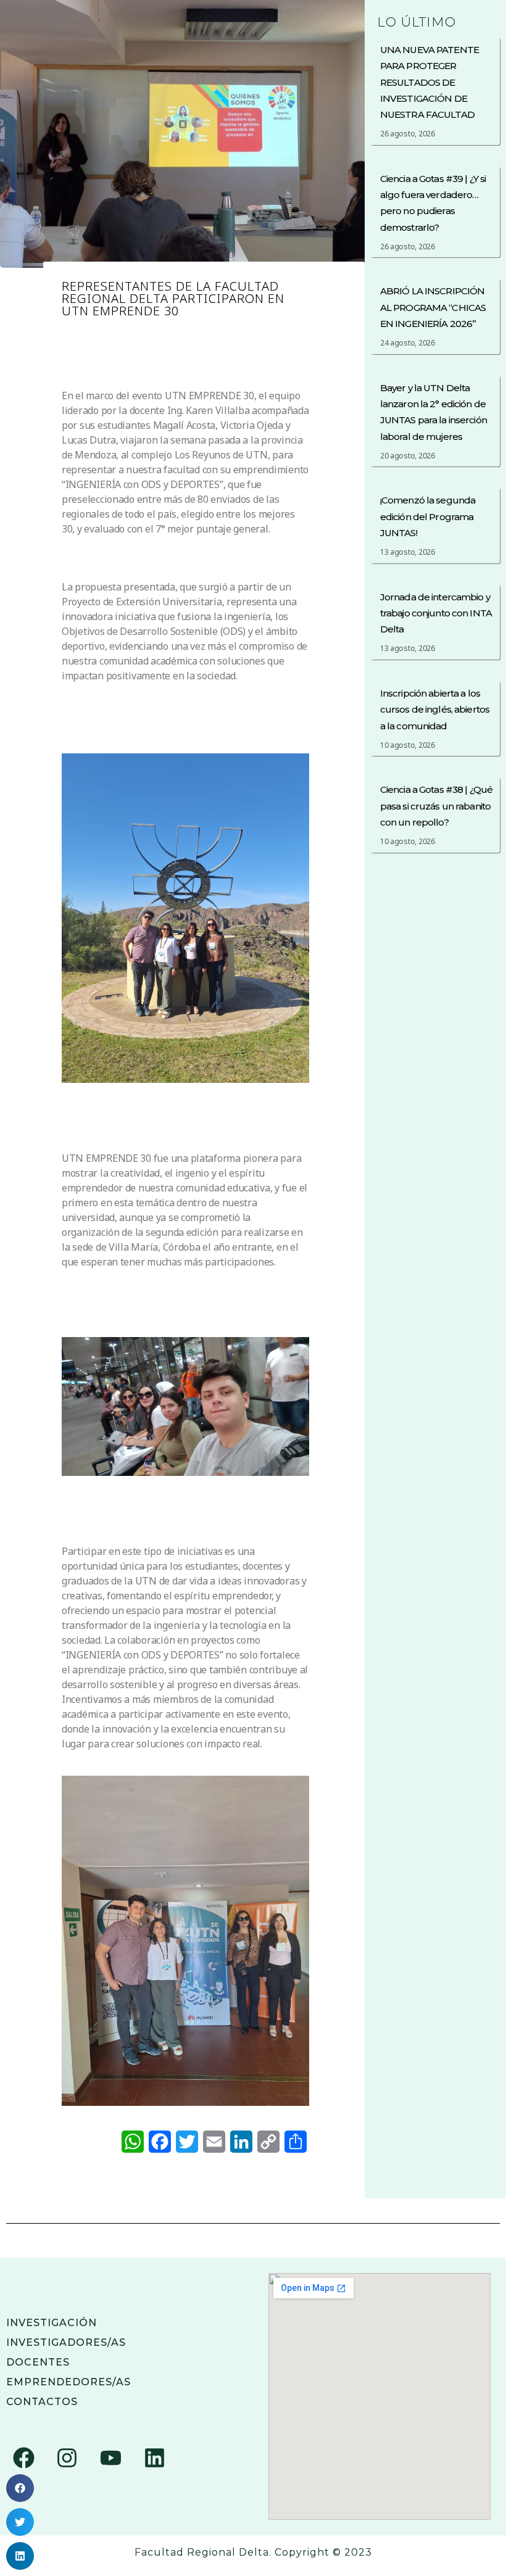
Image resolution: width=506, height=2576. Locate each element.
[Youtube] (110, 2458)
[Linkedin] (154, 2458)
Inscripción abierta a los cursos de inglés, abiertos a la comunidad (435, 710)
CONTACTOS (42, 2402)
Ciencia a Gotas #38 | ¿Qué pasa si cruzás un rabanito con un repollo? (436, 806)
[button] (20, 2488)
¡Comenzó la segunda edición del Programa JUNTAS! (428, 516)
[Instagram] (67, 2458)
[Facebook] (23, 2458)
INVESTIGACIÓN (52, 2323)
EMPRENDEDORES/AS (68, 2382)
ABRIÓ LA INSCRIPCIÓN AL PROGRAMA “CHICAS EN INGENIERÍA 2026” (433, 307)
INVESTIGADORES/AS (66, 2342)
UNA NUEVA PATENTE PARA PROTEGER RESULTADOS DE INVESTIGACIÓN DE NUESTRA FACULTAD (429, 82)
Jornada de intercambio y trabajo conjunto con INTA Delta (436, 613)
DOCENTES (38, 2362)
